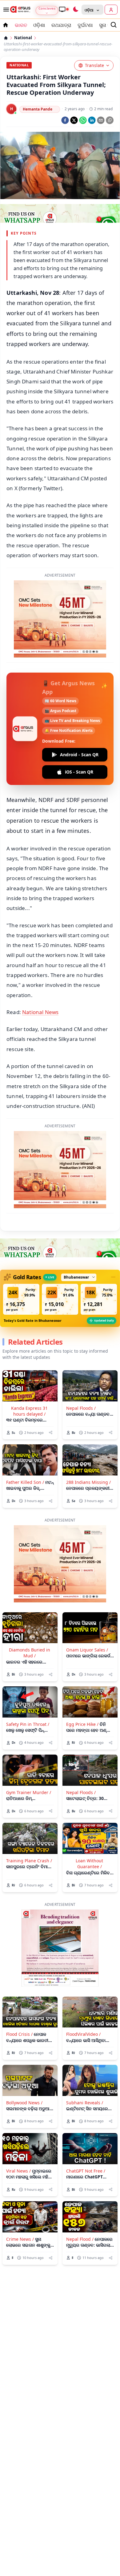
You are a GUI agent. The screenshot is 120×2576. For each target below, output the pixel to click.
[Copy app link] (110, 120)
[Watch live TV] (64, 9)
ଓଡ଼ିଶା (39, 25)
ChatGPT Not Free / (86, 2171)
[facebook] (65, 120)
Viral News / (18, 2171)
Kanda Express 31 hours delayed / (29, 1411)
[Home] (6, 38)
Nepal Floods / (81, 1408)
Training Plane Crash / (29, 1861)
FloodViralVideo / (83, 2034)
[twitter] (74, 120)
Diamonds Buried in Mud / (30, 1653)
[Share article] (51, 1432)
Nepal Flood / (80, 2239)
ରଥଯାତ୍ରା (61, 25)
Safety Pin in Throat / (28, 1724)
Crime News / (20, 2239)
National (23, 38)
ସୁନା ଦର (107, 25)
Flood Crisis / (19, 2034)
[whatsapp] (83, 120)
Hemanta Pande (38, 109)
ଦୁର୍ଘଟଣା (85, 25)
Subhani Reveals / (85, 2103)
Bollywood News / (24, 2103)
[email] (101, 120)
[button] (21, 1299)
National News (40, 1012)
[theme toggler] (75, 10)
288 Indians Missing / (88, 1482)
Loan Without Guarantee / (89, 1864)
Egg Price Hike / (82, 1724)
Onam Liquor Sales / (87, 1650)
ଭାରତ (21, 25)
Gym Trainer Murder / (29, 1792)
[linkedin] (92, 120)
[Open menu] (5, 10)
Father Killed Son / (25, 1482)
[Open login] (111, 10)
